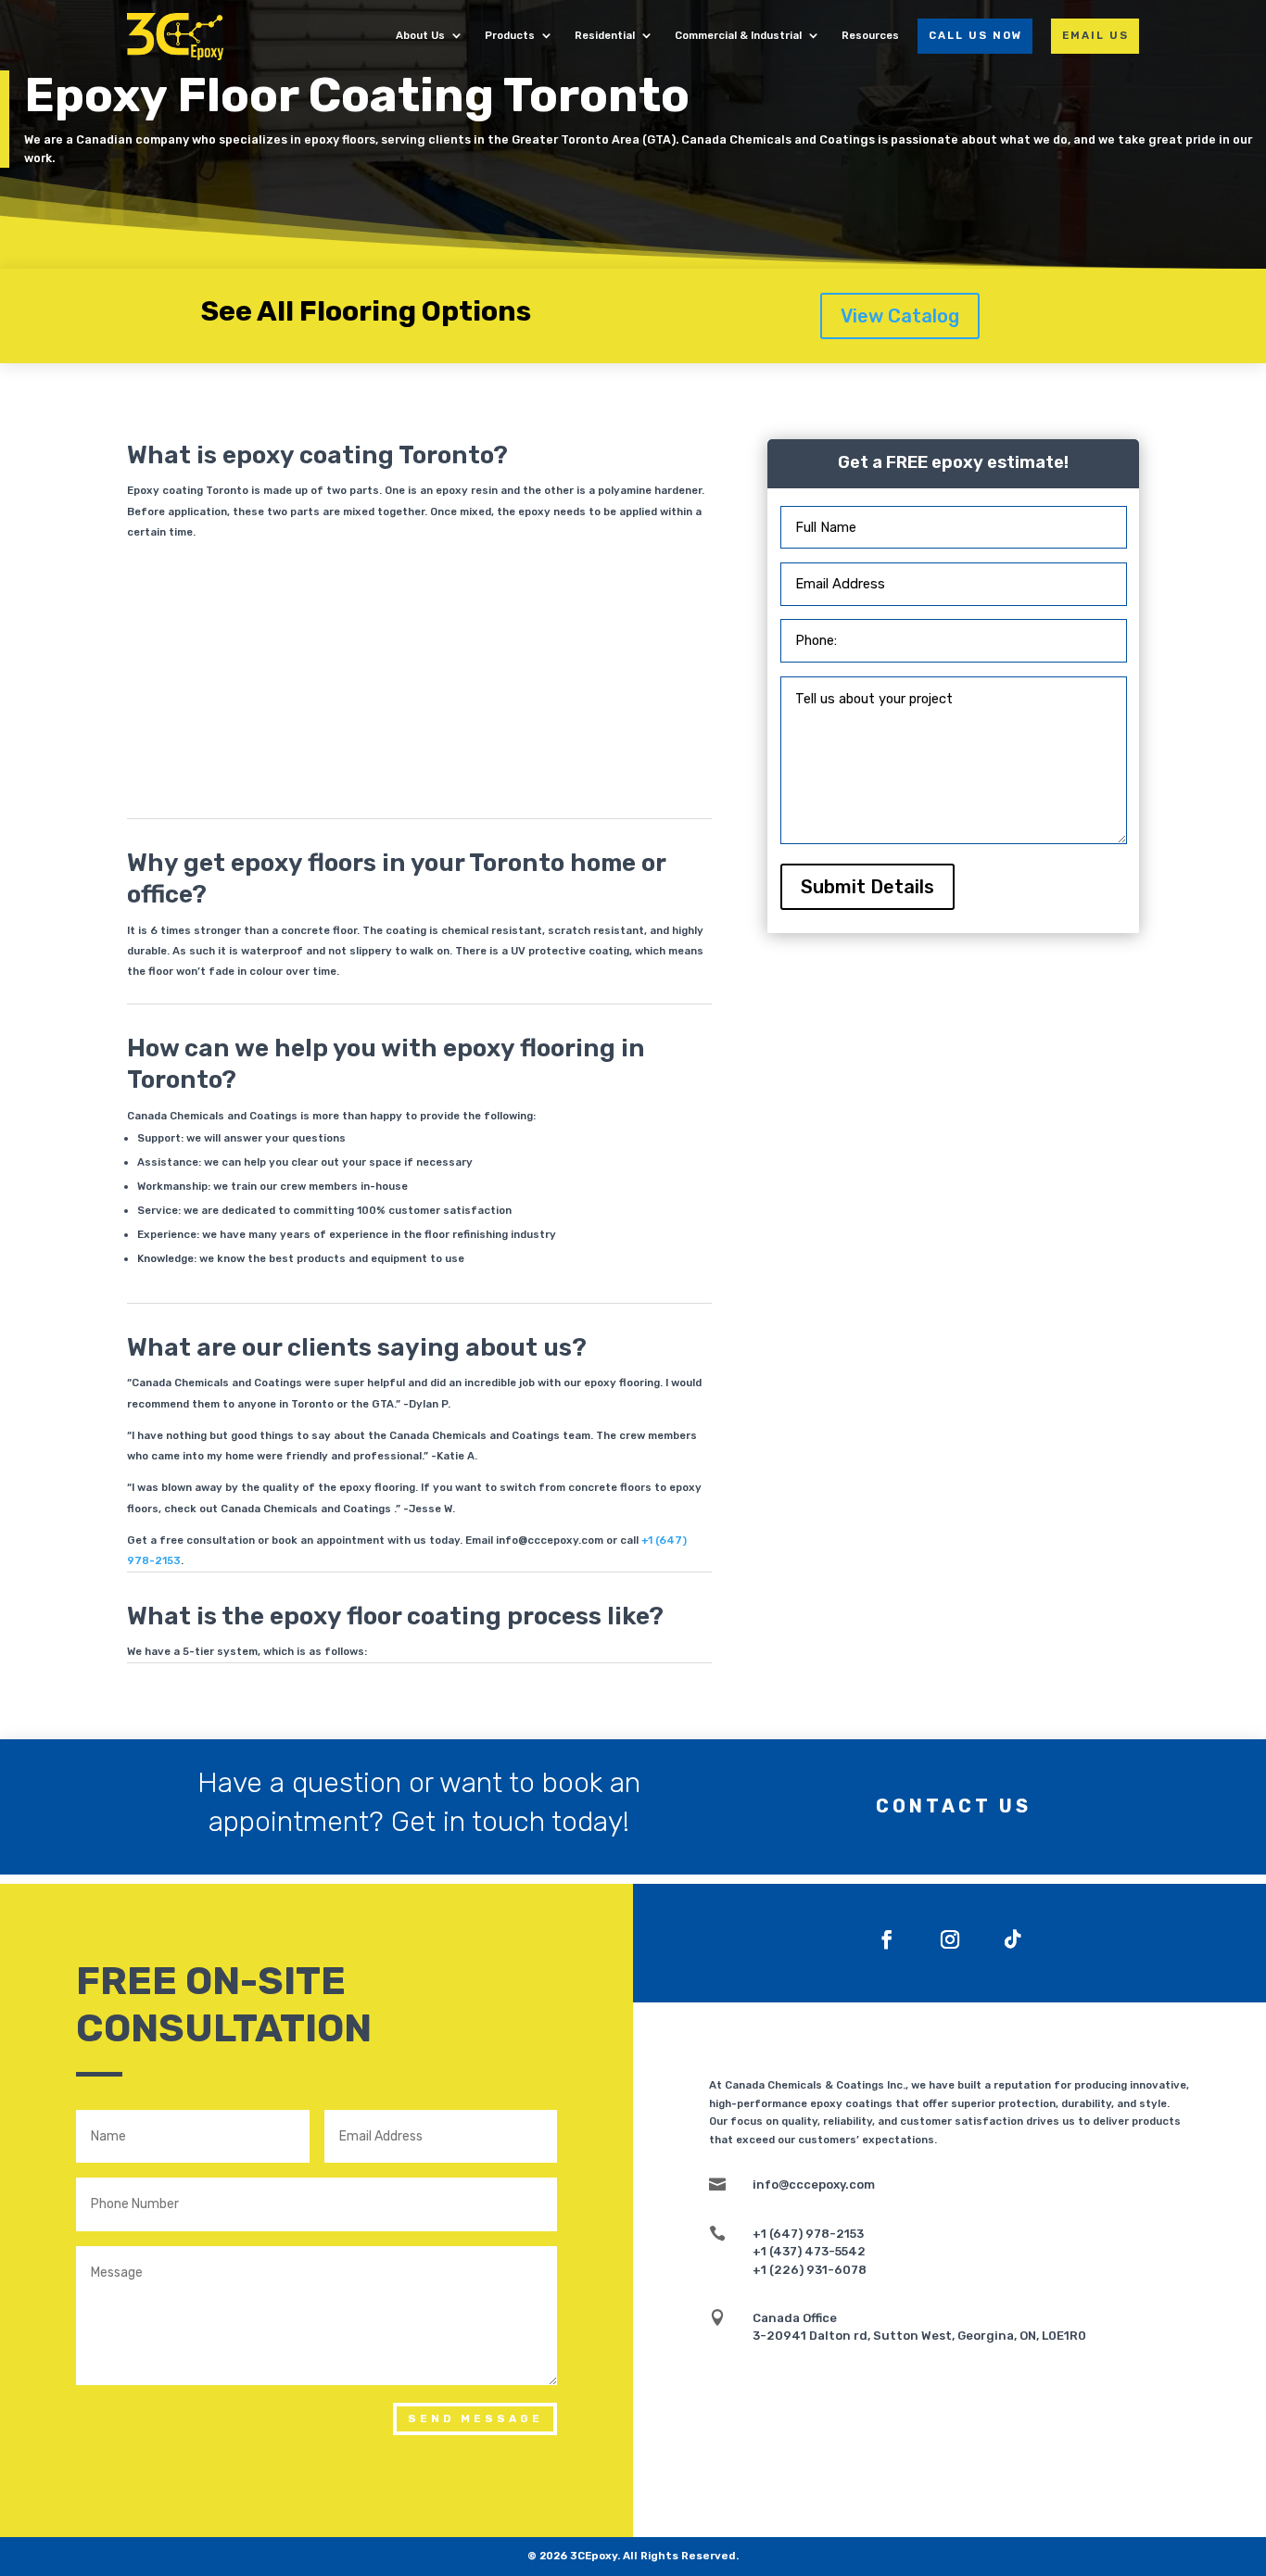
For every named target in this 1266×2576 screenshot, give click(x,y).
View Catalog (900, 316)
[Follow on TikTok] (1013, 1939)
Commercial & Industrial (738, 36)
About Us (420, 36)
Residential (605, 36)
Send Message (475, 2418)
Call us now (975, 35)
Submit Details (867, 887)
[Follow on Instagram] (950, 1939)
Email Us (1095, 35)
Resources (870, 36)
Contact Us (954, 1806)
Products (510, 36)
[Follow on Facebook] (887, 1939)
